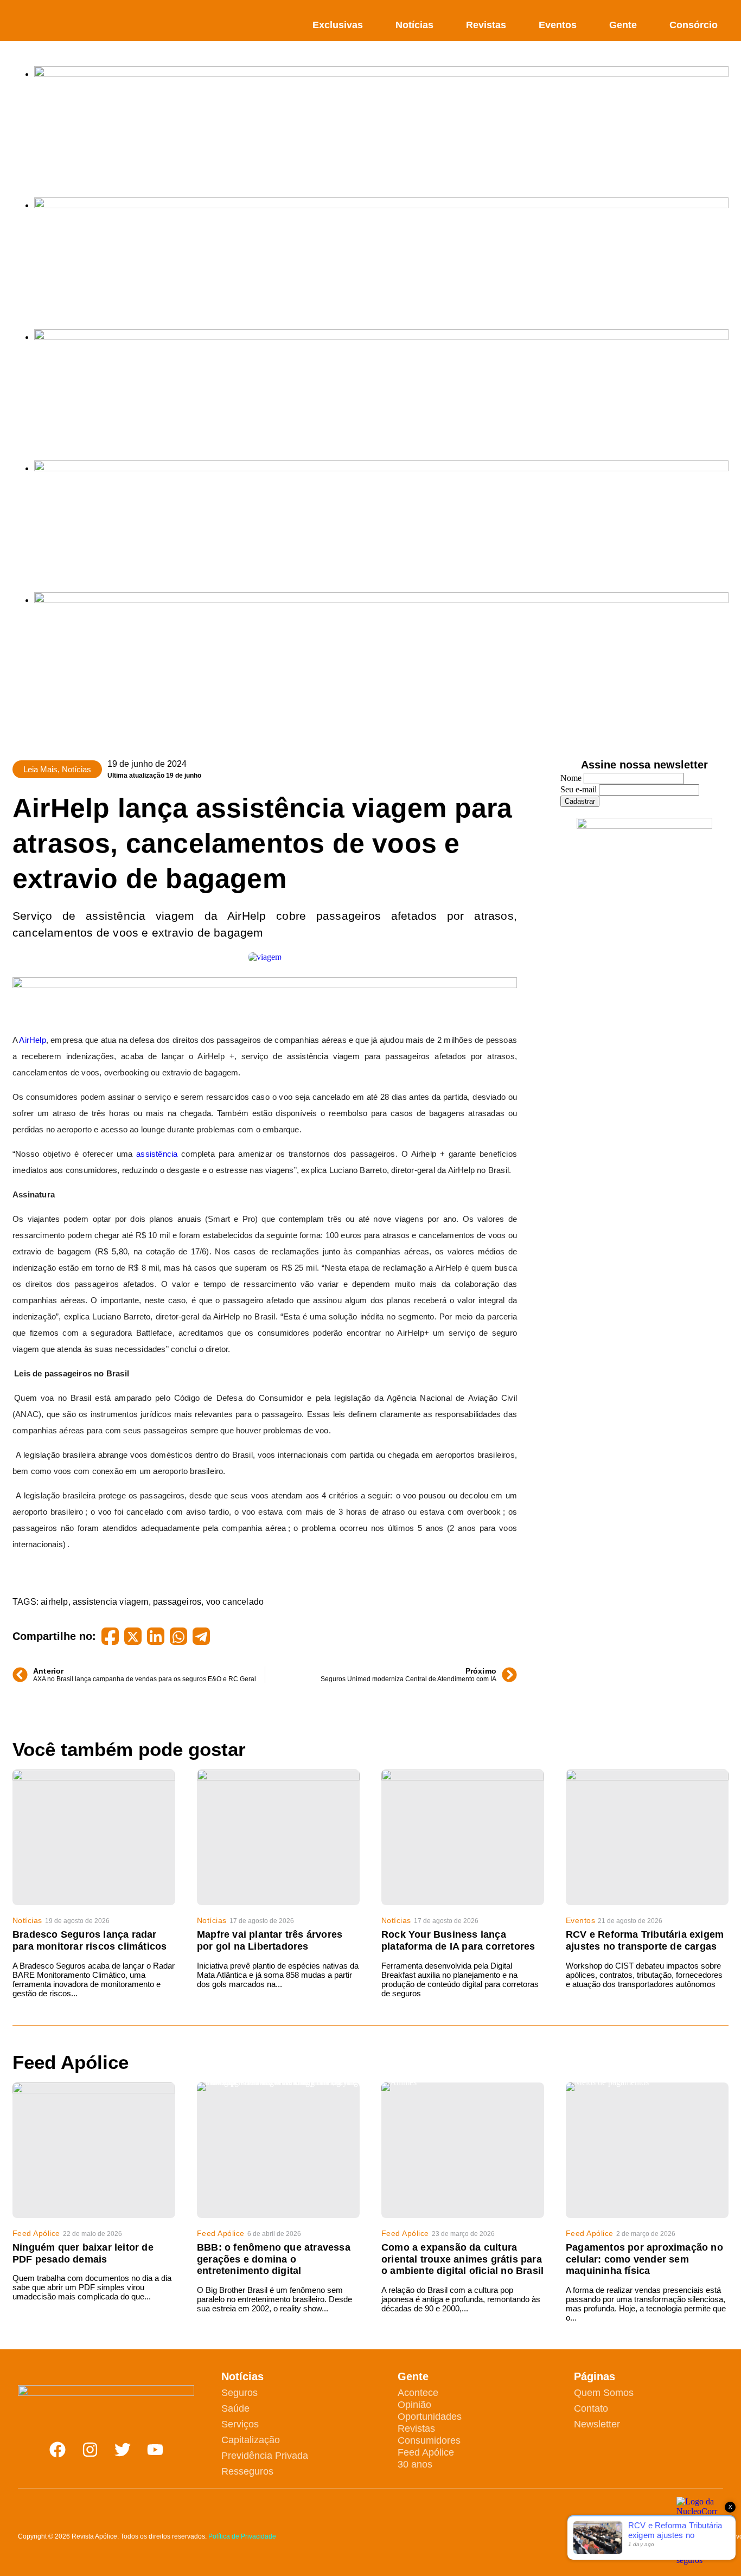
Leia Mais (40, 769)
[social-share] (110, 1636)
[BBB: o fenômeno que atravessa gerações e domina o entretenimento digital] (278, 2150)
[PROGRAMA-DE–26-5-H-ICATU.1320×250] (381, 337)
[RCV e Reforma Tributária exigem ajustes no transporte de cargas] (647, 1837)
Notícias (414, 25)
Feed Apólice (36, 2233)
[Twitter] (123, 2450)
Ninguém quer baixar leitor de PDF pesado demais (83, 2253)
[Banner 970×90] (265, 985)
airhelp (54, 1602)
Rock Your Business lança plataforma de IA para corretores (458, 1940)
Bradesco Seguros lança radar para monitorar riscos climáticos (90, 1940)
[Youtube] (155, 2450)
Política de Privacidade (242, 2536)
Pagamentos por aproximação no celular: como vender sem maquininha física (644, 2259)
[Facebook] (58, 2450)
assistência (157, 1154)
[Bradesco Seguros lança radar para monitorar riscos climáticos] (94, 1837)
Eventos (558, 25)
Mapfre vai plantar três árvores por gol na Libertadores (270, 1940)
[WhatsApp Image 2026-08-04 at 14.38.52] (381, 600)
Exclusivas (338, 25)
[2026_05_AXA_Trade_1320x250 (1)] (381, 205)
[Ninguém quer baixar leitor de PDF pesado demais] (94, 2150)
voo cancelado (235, 1602)
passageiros (177, 1602)
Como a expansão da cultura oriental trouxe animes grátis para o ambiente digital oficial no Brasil (462, 2259)
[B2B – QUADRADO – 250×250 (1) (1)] (644, 826)
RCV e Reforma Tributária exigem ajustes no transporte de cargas (645, 1940)
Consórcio (694, 25)
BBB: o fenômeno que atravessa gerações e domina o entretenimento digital (274, 2259)
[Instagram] (90, 2450)
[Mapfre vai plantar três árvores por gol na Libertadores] (278, 1837)
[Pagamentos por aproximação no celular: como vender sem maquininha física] (647, 2150)
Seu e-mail (579, 789)
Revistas (486, 25)
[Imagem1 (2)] (381, 468)
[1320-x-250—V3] (381, 74)
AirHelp (32, 1040)
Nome (571, 778)
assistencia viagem (111, 1602)
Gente (623, 25)
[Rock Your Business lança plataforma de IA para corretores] (463, 1837)
